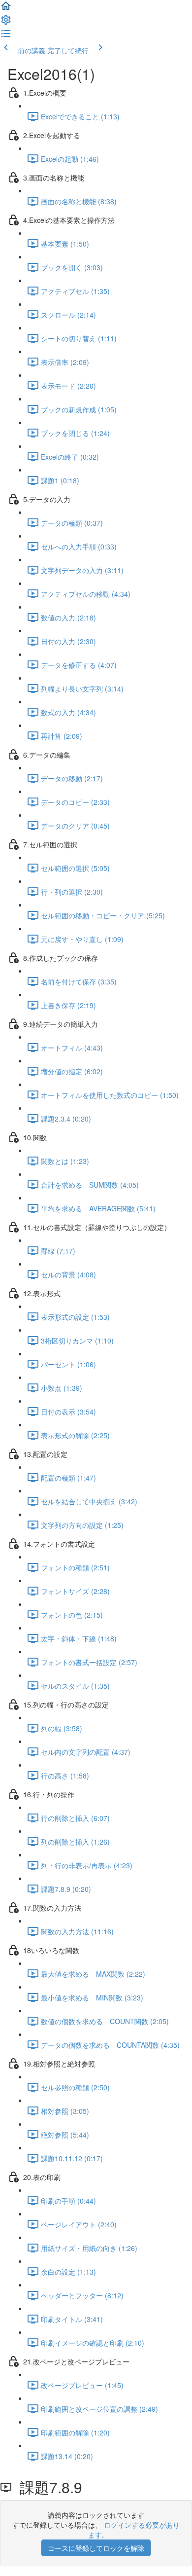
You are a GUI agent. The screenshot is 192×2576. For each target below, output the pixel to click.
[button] (6, 9)
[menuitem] (6, 23)
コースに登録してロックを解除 (96, 2548)
